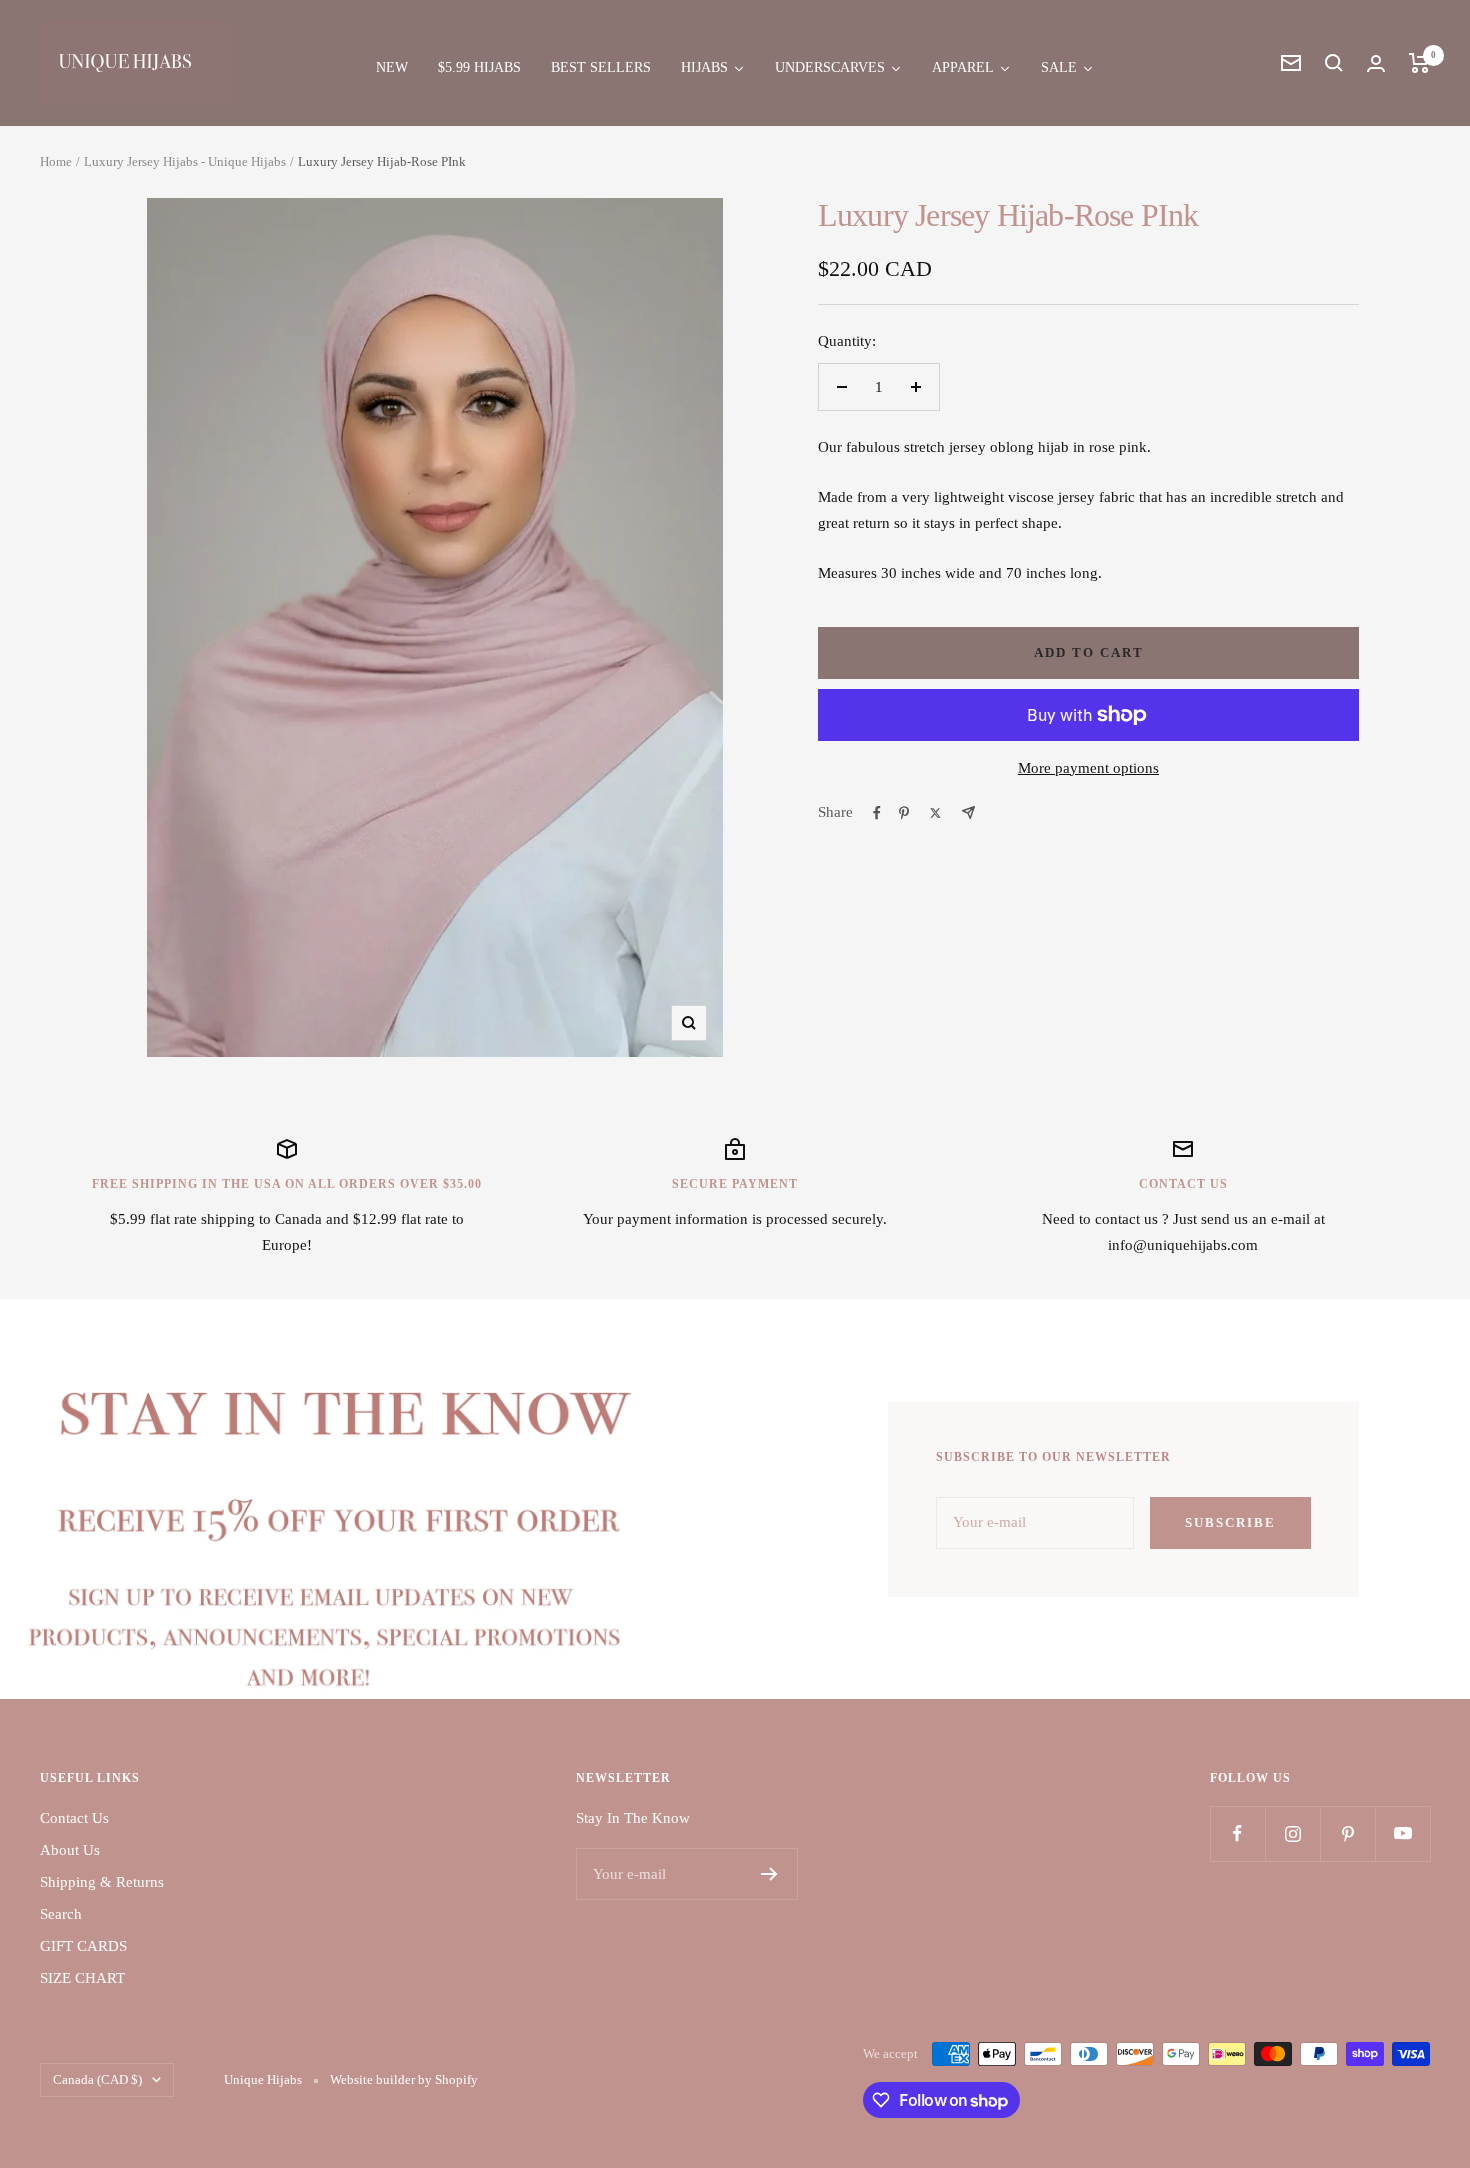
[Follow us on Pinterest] (1347, 1833)
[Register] (769, 1874)
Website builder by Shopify (404, 2079)
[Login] (1376, 63)
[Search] (1334, 63)
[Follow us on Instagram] (1292, 1833)
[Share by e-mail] (968, 812)
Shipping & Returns (102, 1882)
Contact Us (74, 1818)
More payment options (1088, 768)
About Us (70, 1850)
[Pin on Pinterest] (904, 813)
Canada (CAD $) (97, 2079)
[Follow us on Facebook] (1237, 1833)
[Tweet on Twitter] (935, 813)
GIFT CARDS (83, 1946)
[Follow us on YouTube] (1402, 1833)
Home (56, 161)
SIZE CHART (82, 1978)
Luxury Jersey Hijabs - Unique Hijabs (185, 161)
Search (61, 1914)
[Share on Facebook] (877, 813)
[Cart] (1419, 63)
